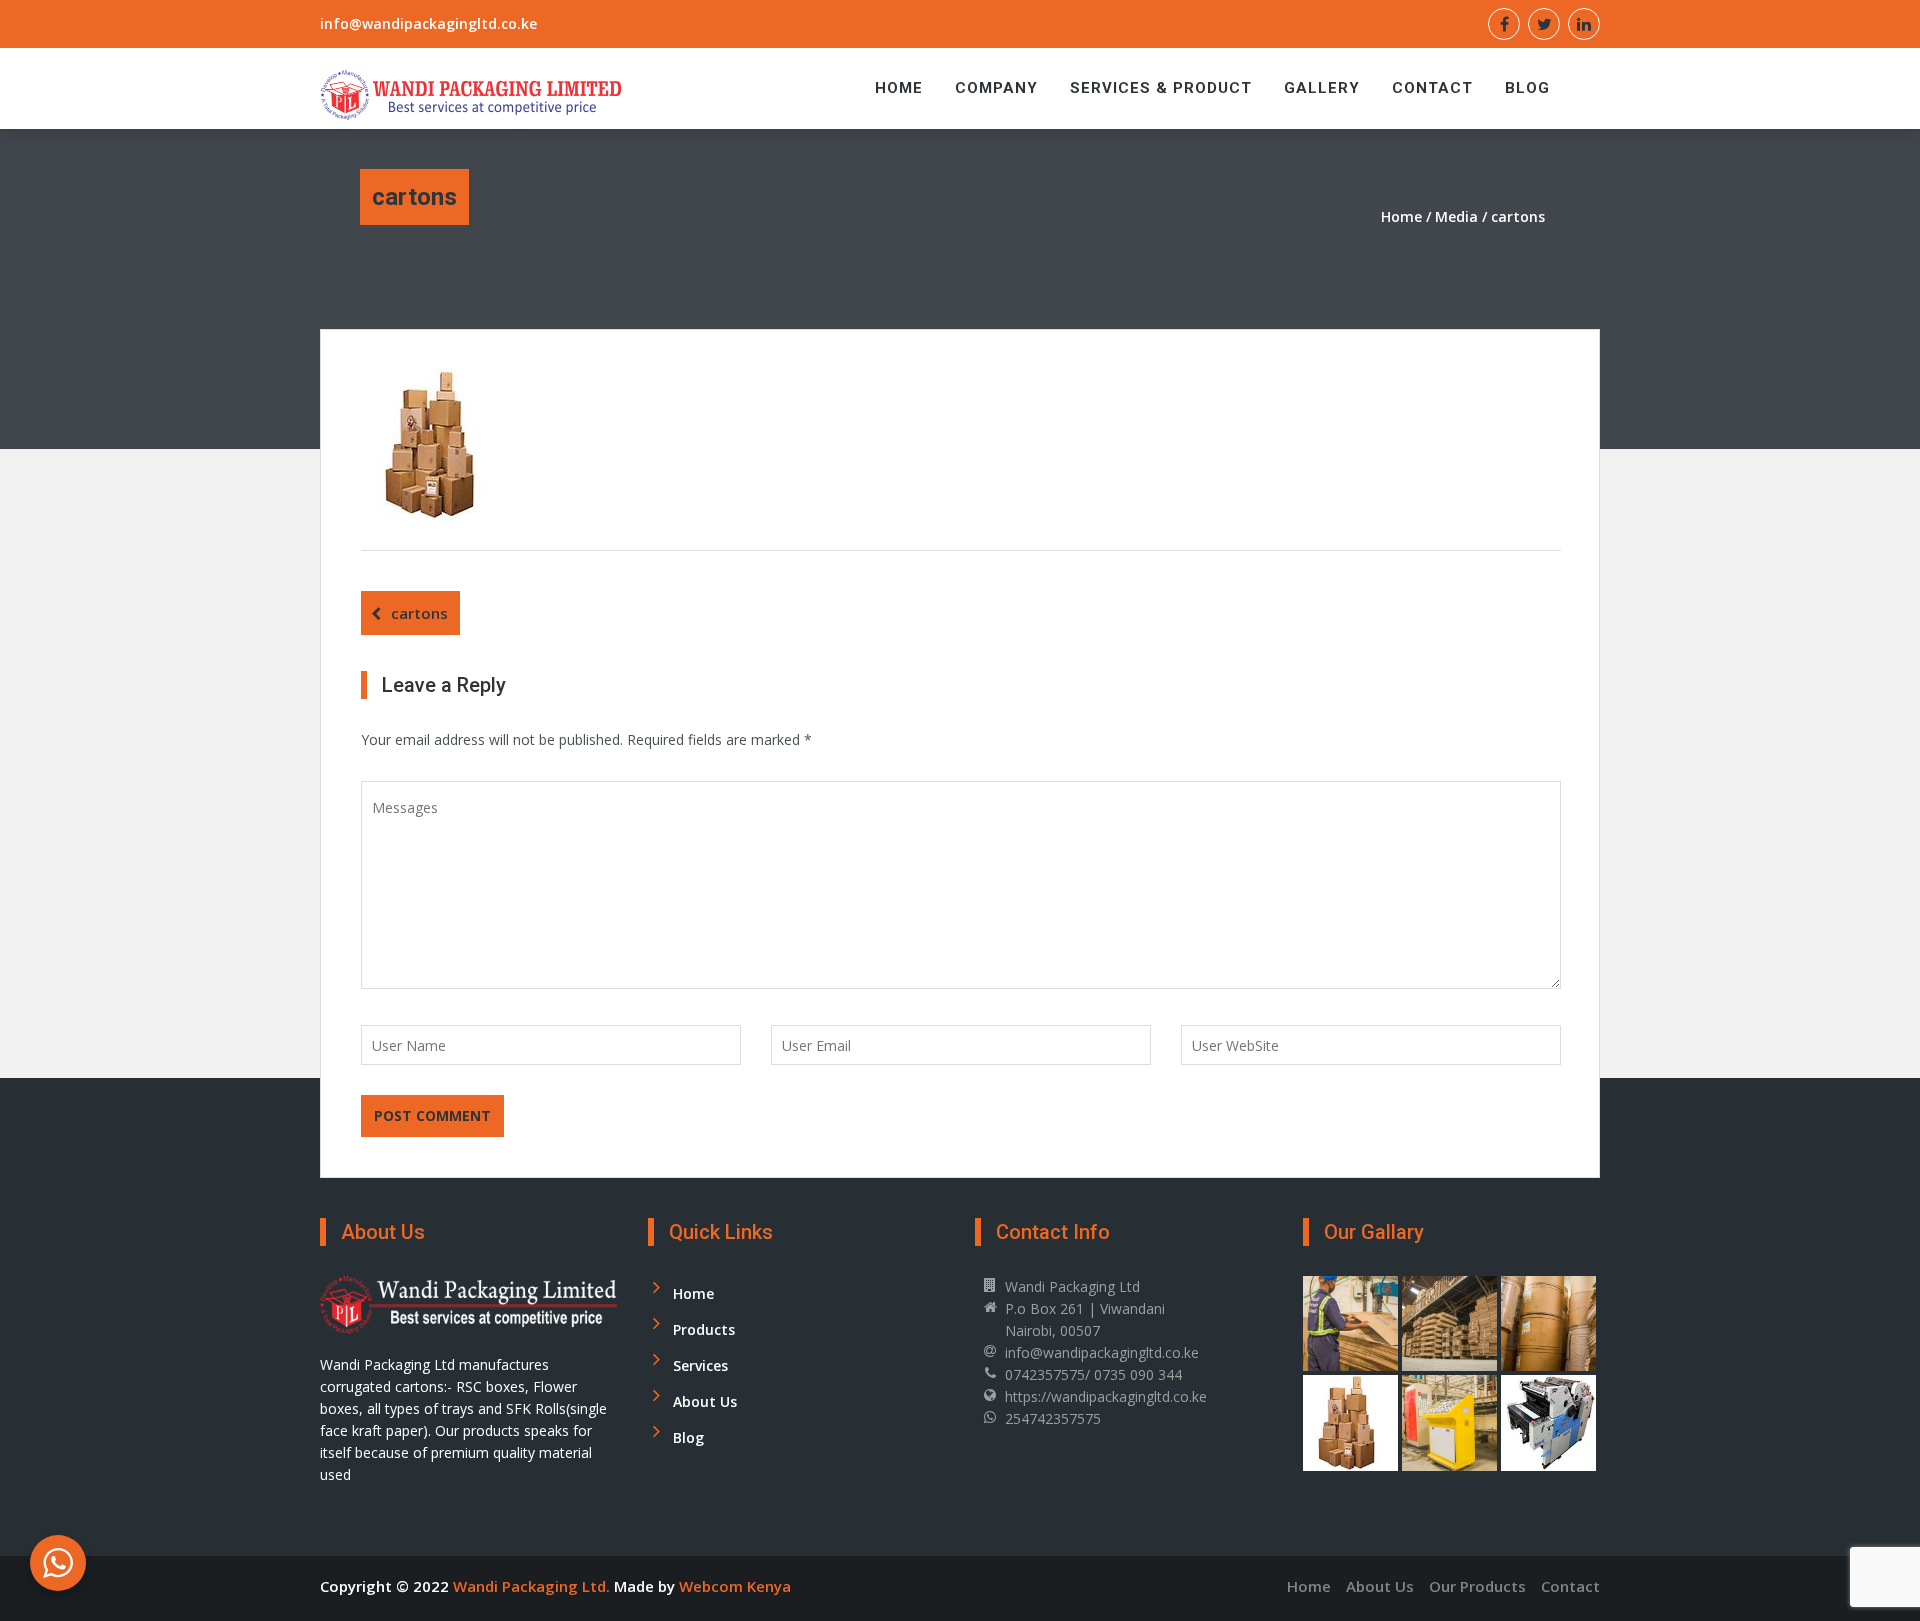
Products (704, 1329)
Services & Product (1161, 88)
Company (996, 88)
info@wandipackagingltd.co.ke (428, 23)
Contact (1432, 88)
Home (899, 88)
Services (700, 1365)
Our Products (1477, 1586)
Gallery (1322, 88)
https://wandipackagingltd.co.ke (1106, 1396)
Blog (1527, 88)
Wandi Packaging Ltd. (533, 1586)
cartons (419, 613)
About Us (705, 1401)
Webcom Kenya (735, 1586)
